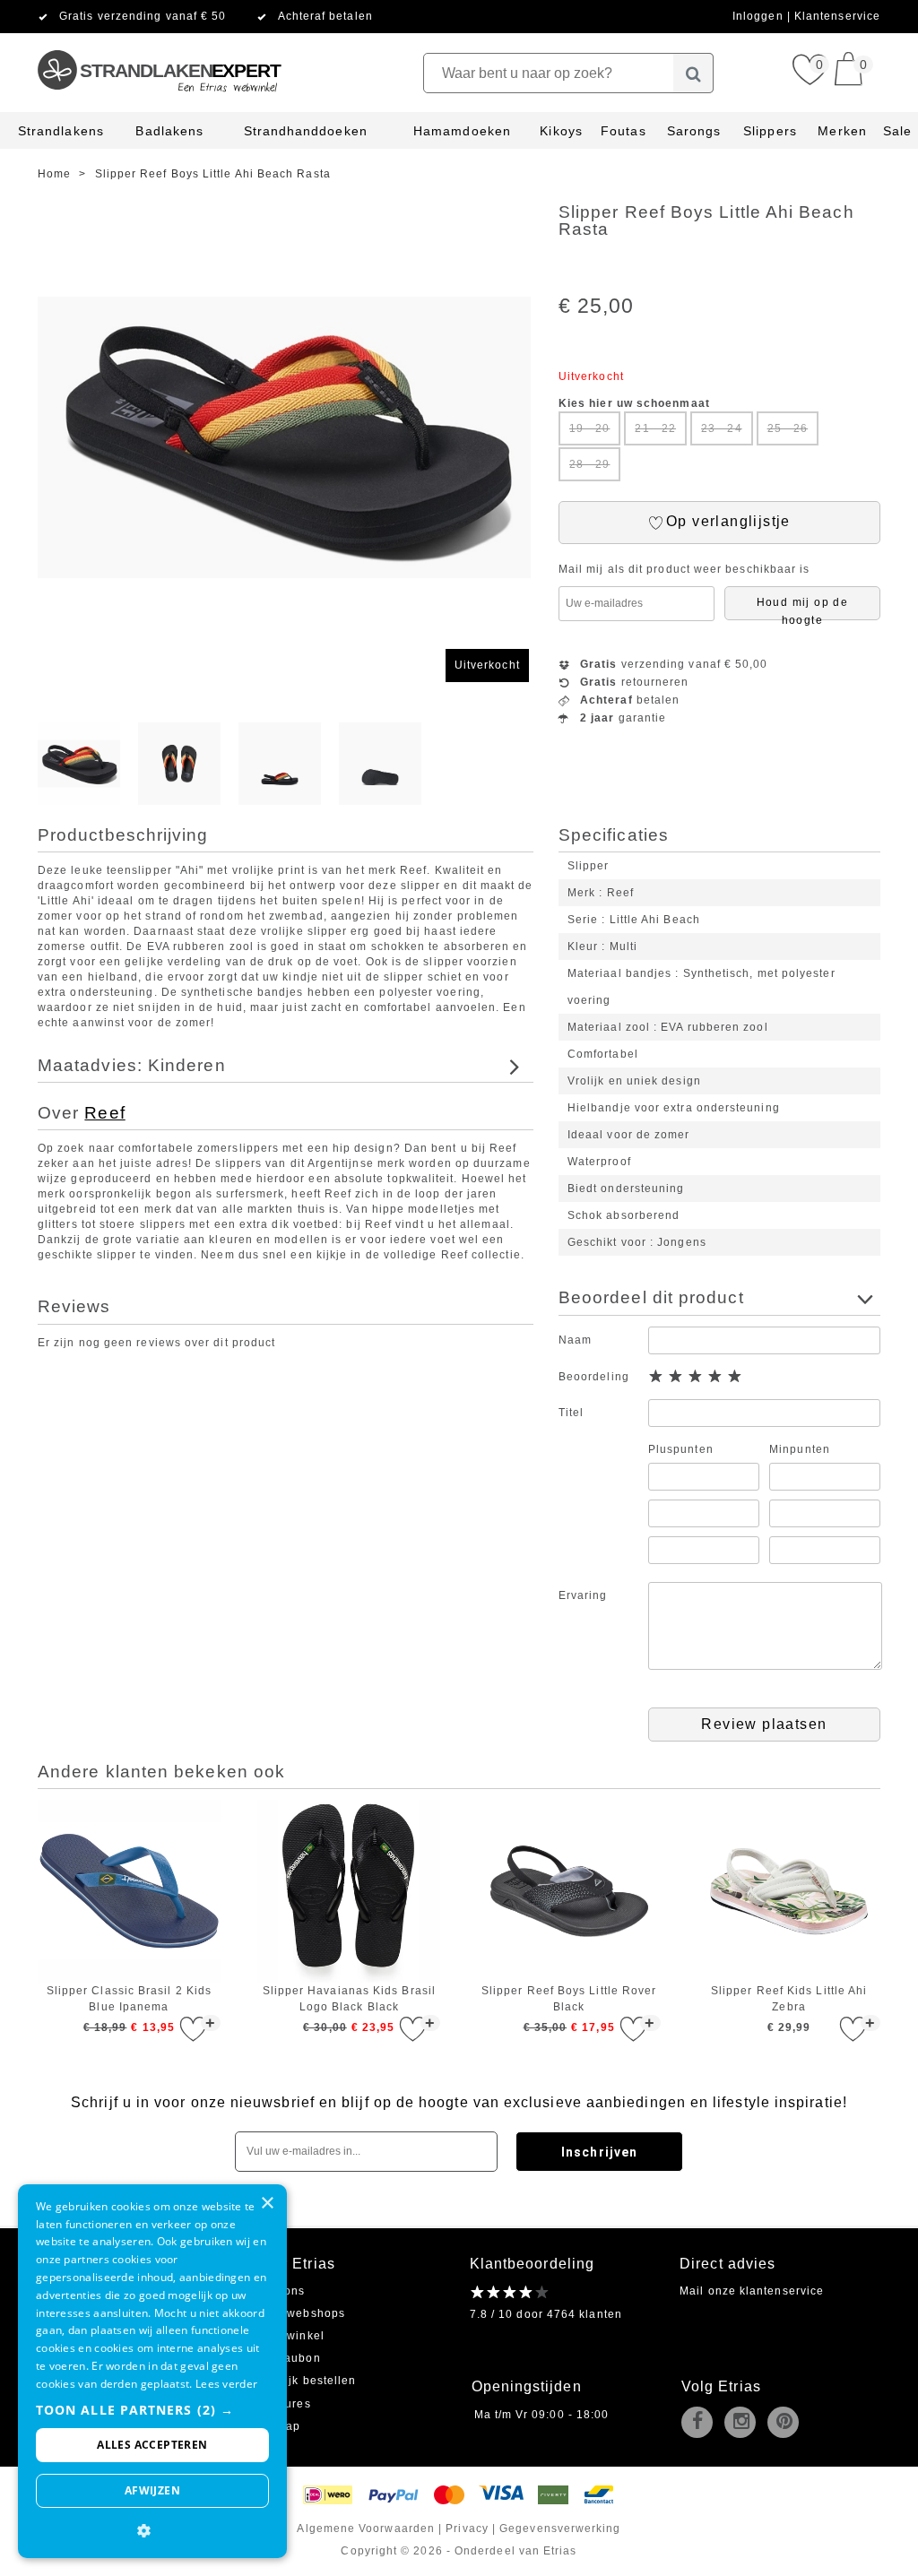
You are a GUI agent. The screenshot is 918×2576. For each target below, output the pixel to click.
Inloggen (760, 16)
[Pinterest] (787, 2424)
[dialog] (152, 2371)
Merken (842, 131)
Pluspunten (681, 1449)
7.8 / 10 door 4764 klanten (546, 2314)
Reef (104, 1113)
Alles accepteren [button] (152, 2445)
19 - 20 (590, 428)
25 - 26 (788, 428)
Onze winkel (289, 2336)
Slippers (770, 131)
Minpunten (800, 1449)
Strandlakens (61, 131)
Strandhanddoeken (306, 131)
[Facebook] (701, 2424)
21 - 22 (655, 428)
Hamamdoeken (462, 131)
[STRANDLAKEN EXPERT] (158, 40)
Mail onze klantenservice (752, 2291)
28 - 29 (590, 464)
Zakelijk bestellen (305, 2381)
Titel (571, 1413)
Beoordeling (594, 1377)
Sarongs (694, 131)
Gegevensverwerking (560, 2528)
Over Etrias (294, 2264)
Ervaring (583, 1595)
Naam (575, 1340)
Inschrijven (599, 2152)
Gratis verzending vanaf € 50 (143, 16)
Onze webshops (299, 2313)
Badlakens (169, 131)
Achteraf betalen (325, 16)
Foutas (623, 131)
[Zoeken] (693, 73)
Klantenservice (837, 16)
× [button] (267, 2204)
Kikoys (561, 131)
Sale (897, 131)
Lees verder (226, 2384)
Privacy (467, 2528)
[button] (152, 2410)
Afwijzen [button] (152, 2490)
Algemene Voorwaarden (366, 2528)
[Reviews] (510, 2292)
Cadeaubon (287, 2358)
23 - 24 (722, 428)
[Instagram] (744, 2424)
